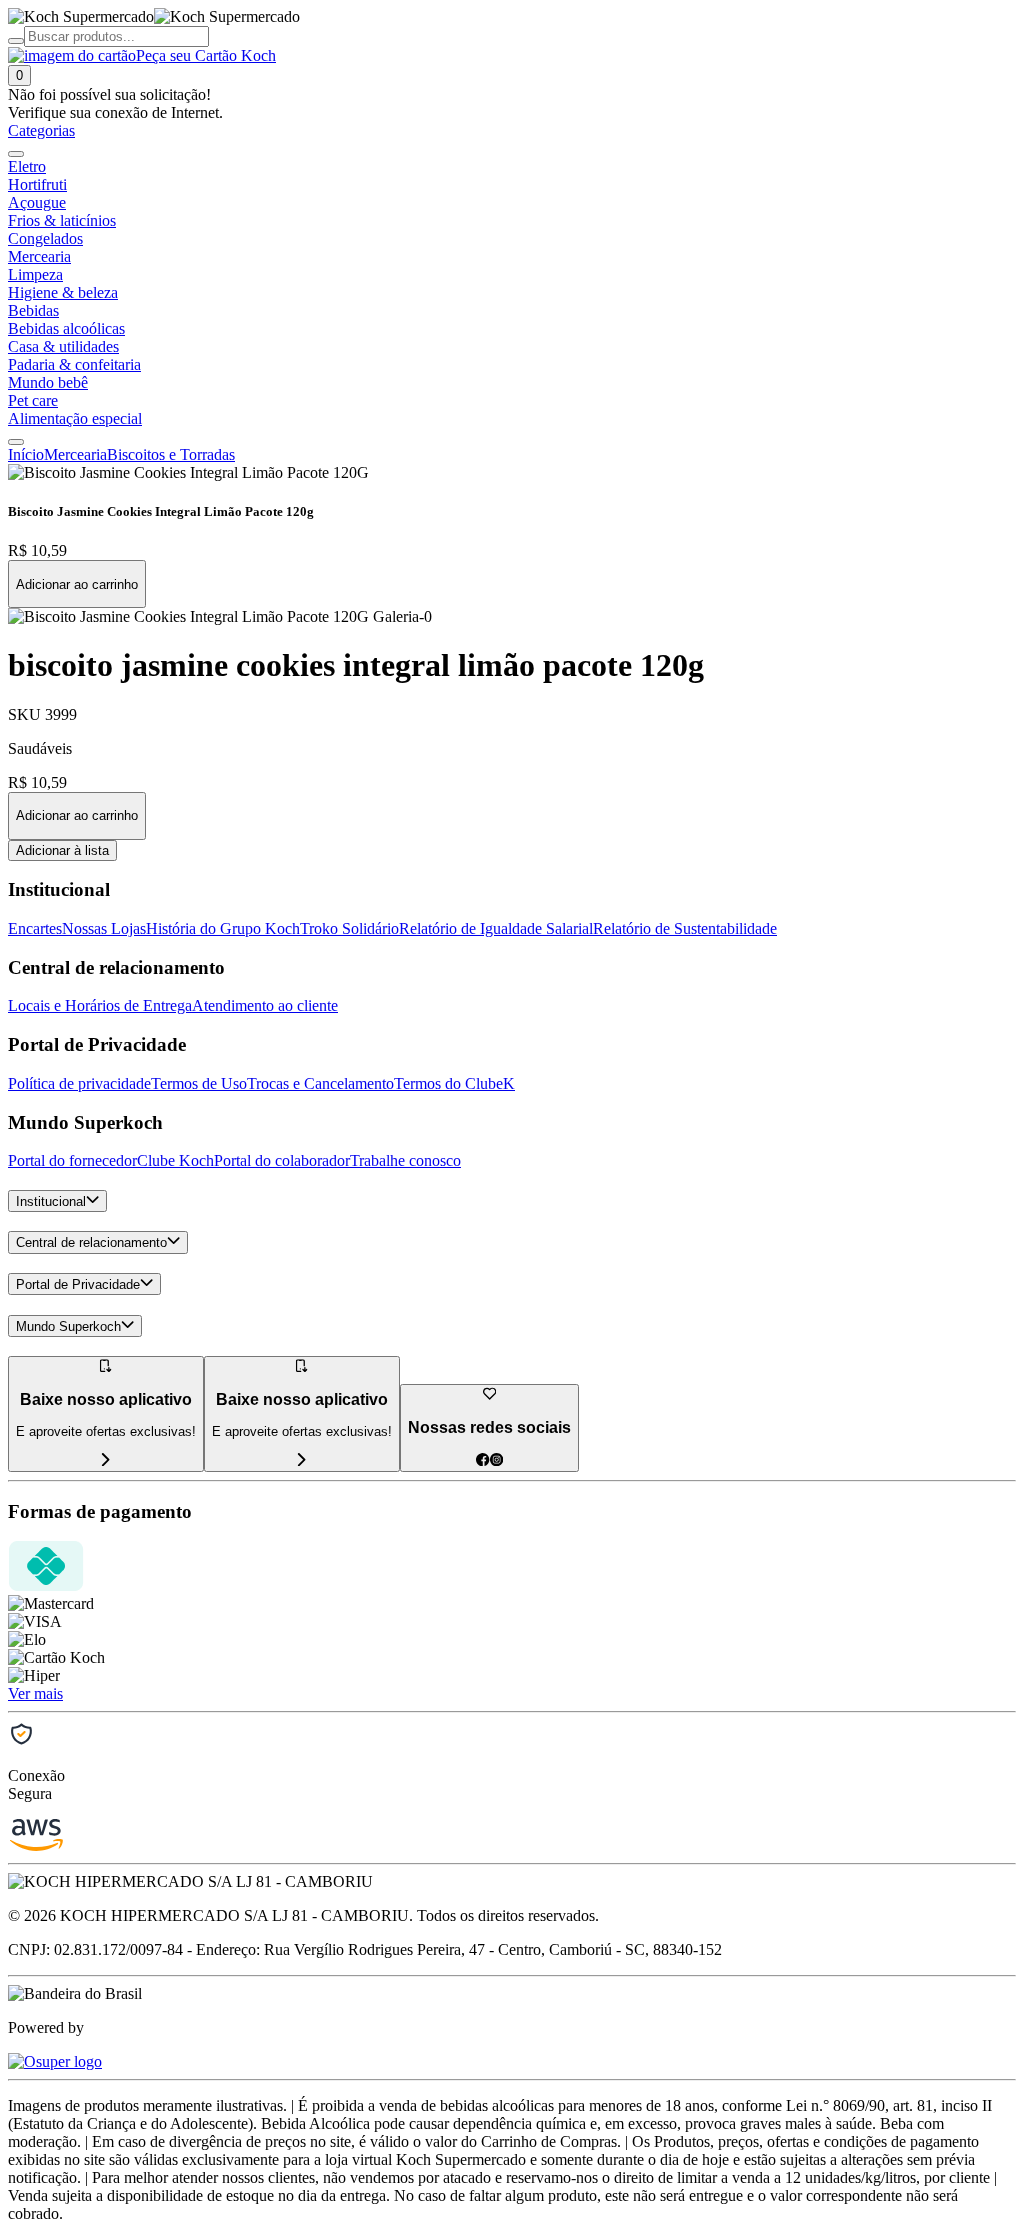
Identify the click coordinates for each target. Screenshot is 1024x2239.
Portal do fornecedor (72, 1160)
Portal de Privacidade (78, 1284)
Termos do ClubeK (454, 1083)
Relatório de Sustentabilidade (685, 928)
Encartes (35, 928)
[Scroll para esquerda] (16, 154)
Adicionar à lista (62, 850)
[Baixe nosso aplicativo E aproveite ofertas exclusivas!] (302, 1460)
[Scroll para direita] (16, 442)
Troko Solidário (349, 928)
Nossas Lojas (104, 928)
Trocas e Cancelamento (320, 1083)
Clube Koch (175, 1160)
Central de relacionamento (91, 1243)
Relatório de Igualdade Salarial (496, 928)
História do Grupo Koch (223, 928)
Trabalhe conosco (405, 1160)
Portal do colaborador (282, 1160)
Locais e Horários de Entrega (100, 1005)
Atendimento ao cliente (265, 1005)
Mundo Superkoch (68, 1326)
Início (26, 454)
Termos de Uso (199, 1083)
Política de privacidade (79, 1083)
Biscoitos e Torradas (171, 454)
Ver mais (35, 1693)
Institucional (51, 1201)
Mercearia (75, 454)
